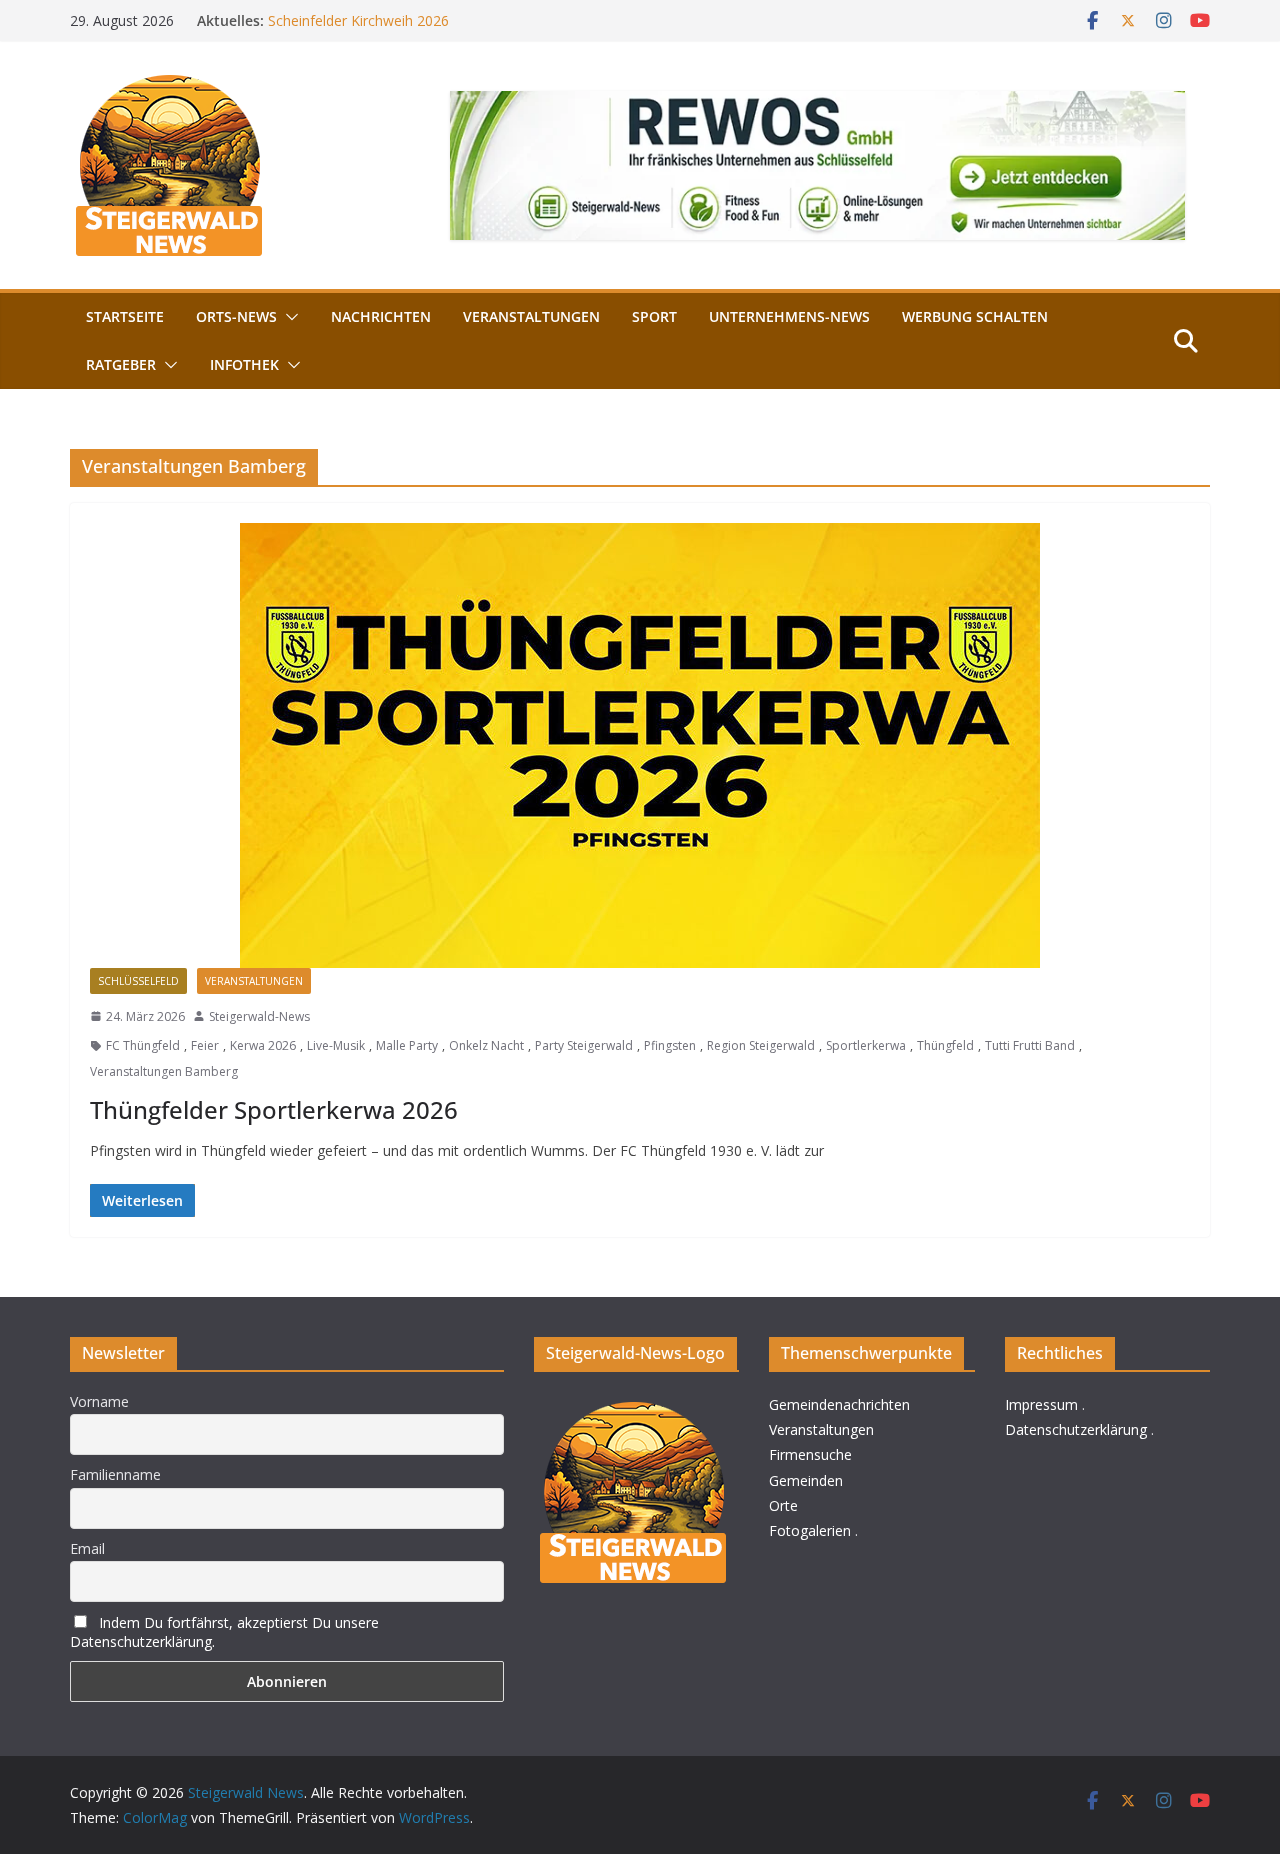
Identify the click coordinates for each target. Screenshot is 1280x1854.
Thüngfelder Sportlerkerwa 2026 (274, 1109)
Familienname (115, 1474)
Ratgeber (121, 364)
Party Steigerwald (584, 1045)
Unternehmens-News (789, 316)
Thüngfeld (945, 1045)
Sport (654, 316)
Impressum (1041, 1404)
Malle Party (407, 1045)
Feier (205, 1045)
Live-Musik (336, 1045)
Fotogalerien (810, 1530)
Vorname (99, 1401)
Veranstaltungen (531, 316)
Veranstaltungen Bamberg (164, 1071)
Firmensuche (810, 1454)
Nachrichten (381, 316)
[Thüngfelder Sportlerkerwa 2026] (640, 745)
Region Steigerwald (761, 1045)
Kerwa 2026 (263, 1045)
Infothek (244, 364)
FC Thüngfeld (143, 1045)
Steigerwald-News (259, 1016)
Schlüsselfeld (138, 981)
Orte (783, 1505)
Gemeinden (806, 1480)
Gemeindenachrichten (839, 1404)
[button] (288, 317)
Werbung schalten (975, 316)
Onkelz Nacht (486, 1045)
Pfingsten (670, 1045)
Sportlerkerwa (866, 1045)
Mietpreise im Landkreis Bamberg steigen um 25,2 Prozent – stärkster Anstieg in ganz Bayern (464, 24)
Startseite (125, 316)
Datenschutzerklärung (1076, 1429)
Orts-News (236, 316)
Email (87, 1548)
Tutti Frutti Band (1030, 1045)
